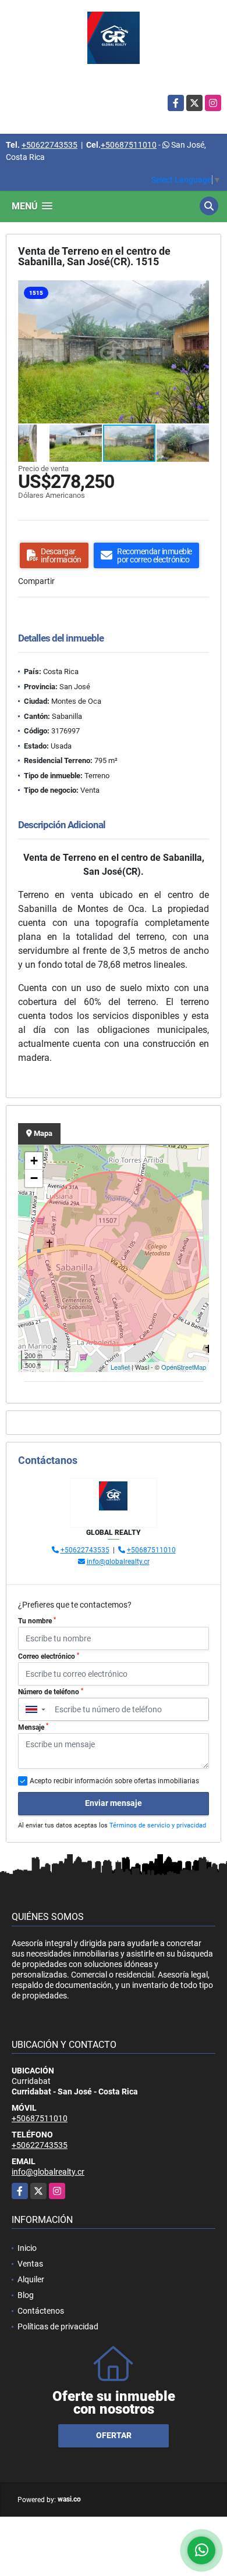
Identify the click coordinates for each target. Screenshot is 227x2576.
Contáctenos (41, 2311)
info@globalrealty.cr (118, 1562)
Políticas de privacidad (58, 2326)
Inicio (27, 2248)
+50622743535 (49, 145)
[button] (198, 291)
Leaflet (120, 1367)
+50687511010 (129, 145)
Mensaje (33, 1727)
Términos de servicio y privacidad (158, 1825)
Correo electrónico (49, 1656)
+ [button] (34, 1161)
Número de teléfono (51, 1692)
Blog (26, 2295)
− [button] (34, 1178)
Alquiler (31, 2279)
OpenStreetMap (184, 1367)
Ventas (30, 2264)
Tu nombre (37, 1621)
